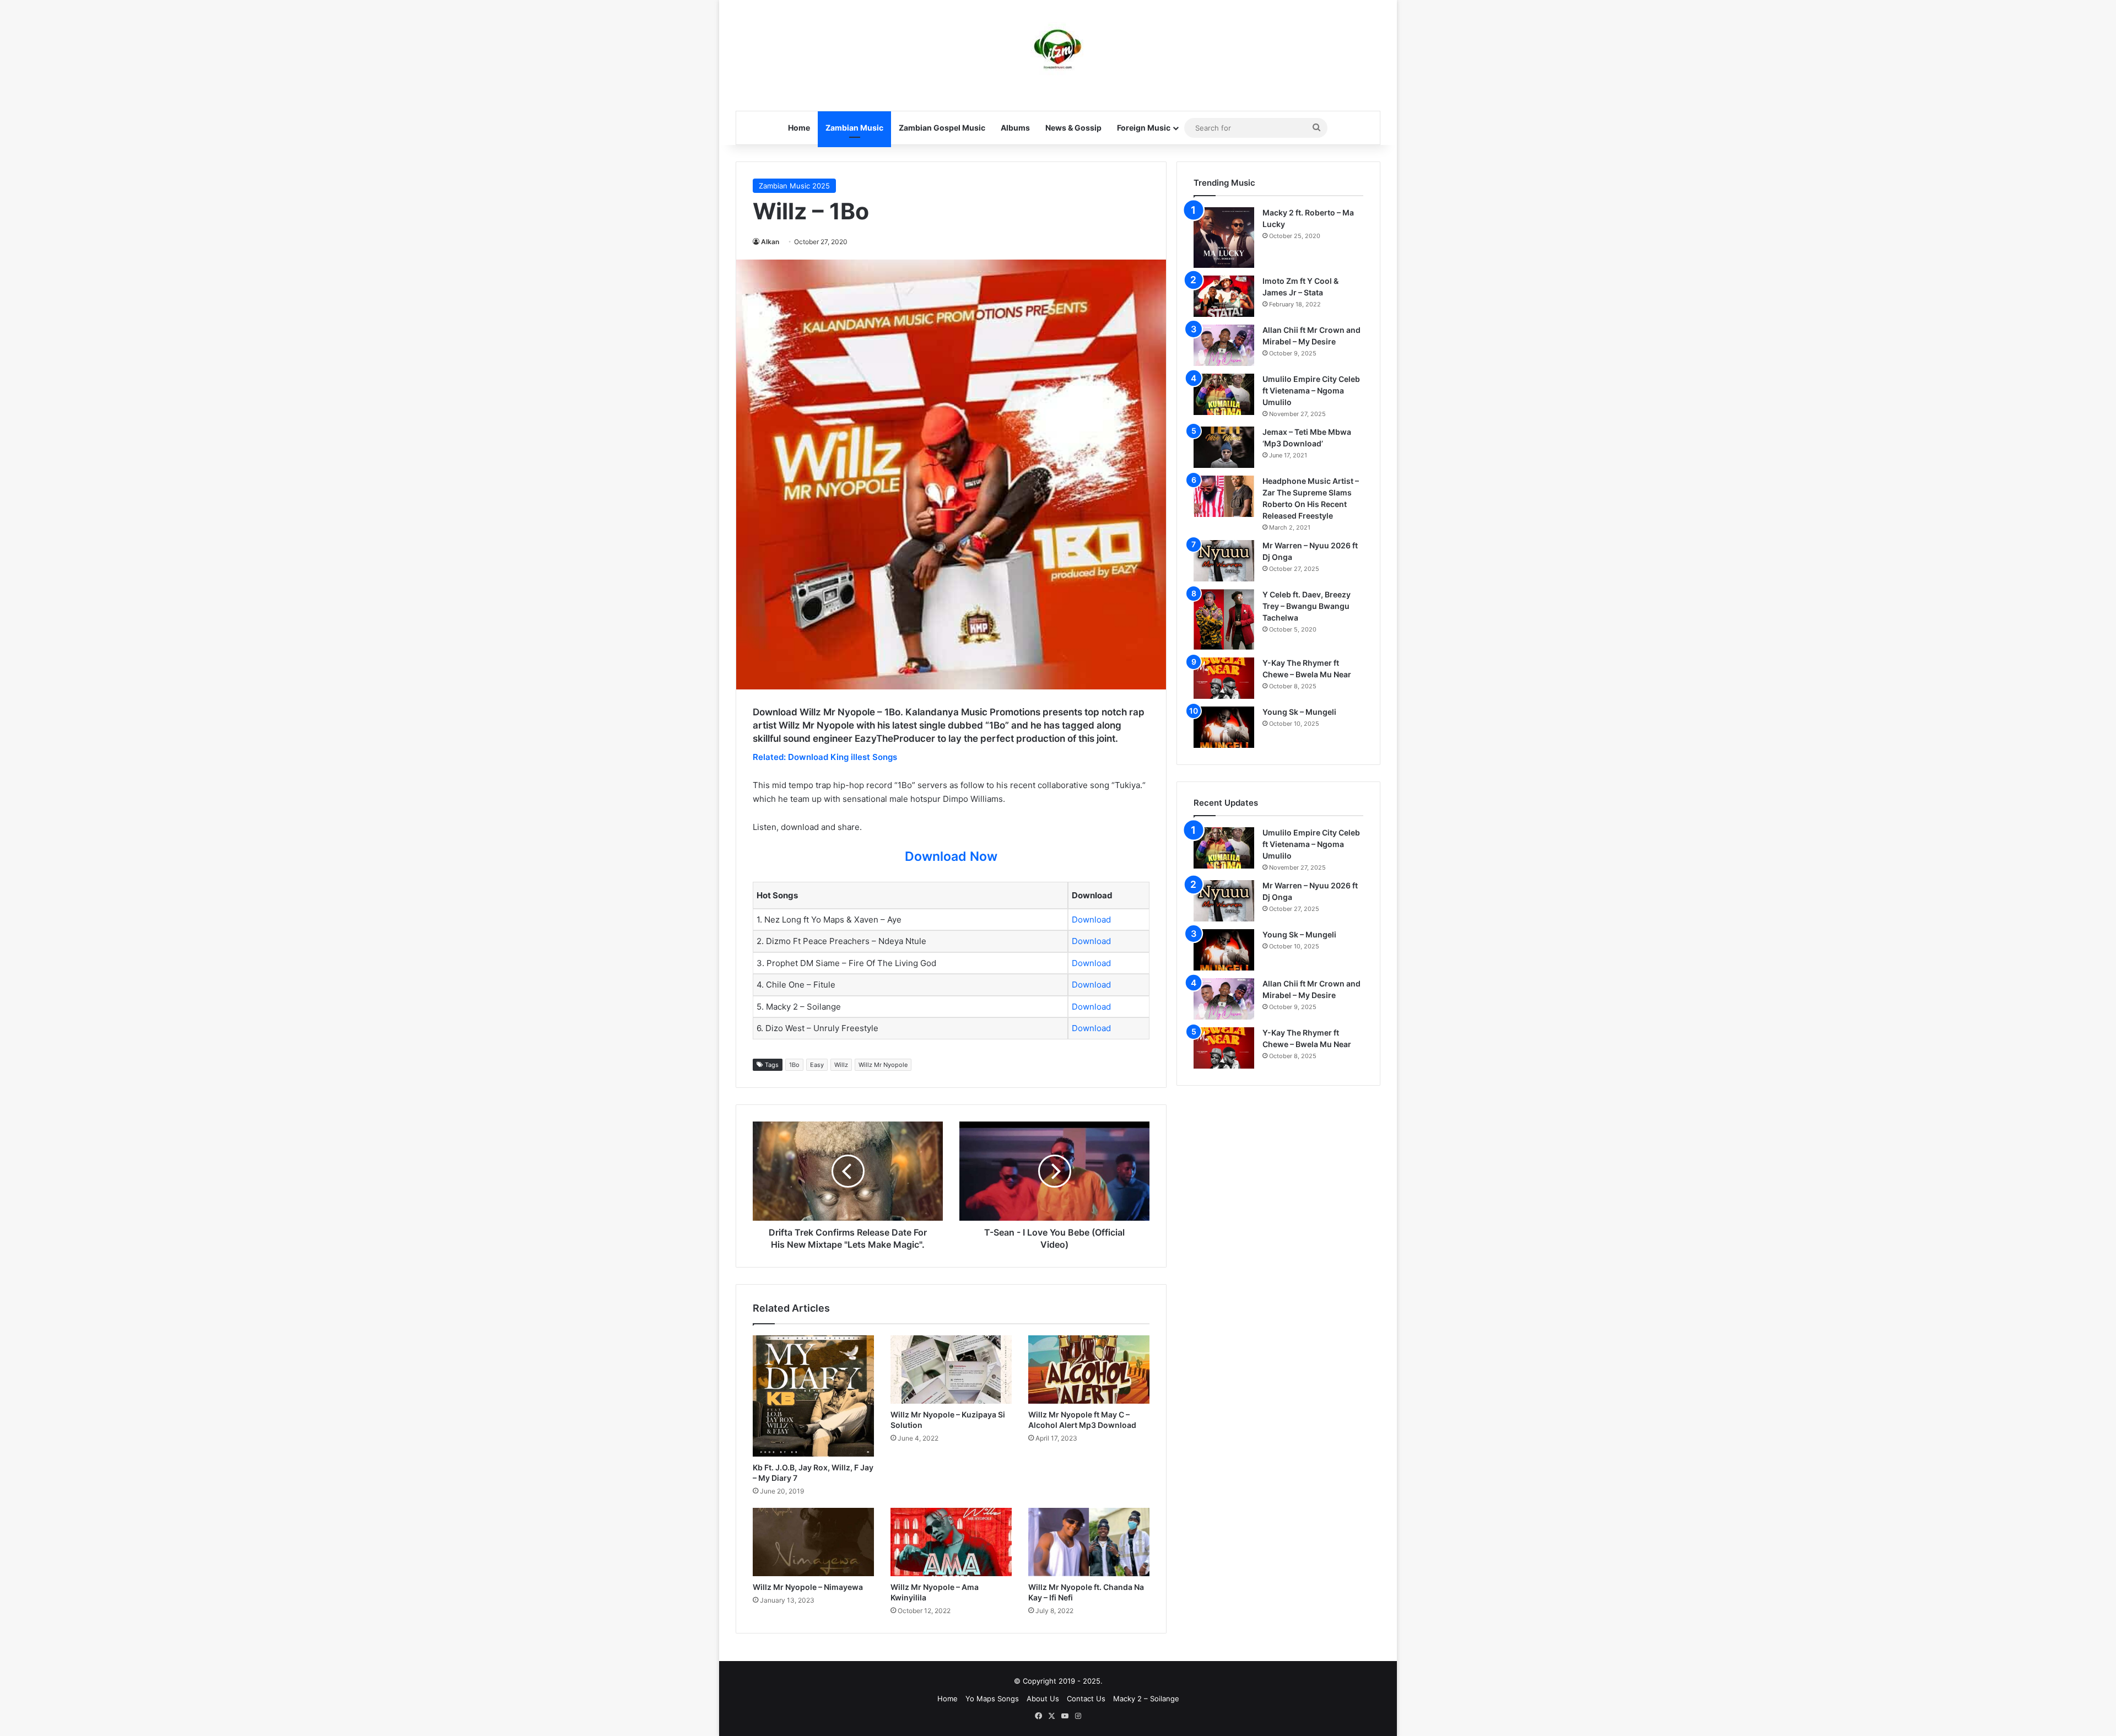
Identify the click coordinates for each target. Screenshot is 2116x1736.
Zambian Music (854, 128)
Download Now (951, 856)
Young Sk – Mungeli (1299, 712)
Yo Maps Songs (992, 1699)
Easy (817, 1065)
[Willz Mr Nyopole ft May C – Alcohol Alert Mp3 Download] (1089, 1370)
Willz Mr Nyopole (883, 1065)
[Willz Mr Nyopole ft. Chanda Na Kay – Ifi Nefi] (1089, 1542)
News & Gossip (1073, 128)
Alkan (770, 242)
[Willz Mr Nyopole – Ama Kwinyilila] (951, 1542)
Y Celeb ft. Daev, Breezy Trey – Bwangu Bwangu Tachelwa (1307, 606)
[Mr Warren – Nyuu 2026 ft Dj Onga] (1224, 561)
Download (1091, 920)
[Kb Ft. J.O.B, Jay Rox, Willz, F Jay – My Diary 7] (813, 1396)
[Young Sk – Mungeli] (1224, 727)
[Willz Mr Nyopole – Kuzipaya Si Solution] (951, 1370)
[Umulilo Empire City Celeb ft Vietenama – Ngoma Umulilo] (1224, 394)
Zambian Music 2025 (794, 186)
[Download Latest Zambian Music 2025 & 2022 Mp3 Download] (1058, 50)
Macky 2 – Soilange (1146, 1699)
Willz (841, 1065)
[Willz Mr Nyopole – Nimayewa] (813, 1542)
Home (799, 128)
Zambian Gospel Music (942, 128)
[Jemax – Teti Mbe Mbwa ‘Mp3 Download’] (1224, 447)
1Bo (794, 1065)
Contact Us (1086, 1699)
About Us (1043, 1699)
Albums (1015, 128)
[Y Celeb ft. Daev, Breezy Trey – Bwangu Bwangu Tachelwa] (1224, 619)
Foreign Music (1144, 128)
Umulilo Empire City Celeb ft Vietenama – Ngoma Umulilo (1311, 390)
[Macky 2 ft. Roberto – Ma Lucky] (1224, 238)
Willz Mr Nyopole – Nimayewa (808, 1587)
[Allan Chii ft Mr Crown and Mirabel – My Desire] (1224, 345)
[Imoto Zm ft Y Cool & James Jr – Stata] (1224, 296)
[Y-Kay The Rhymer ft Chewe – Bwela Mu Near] (1224, 678)
